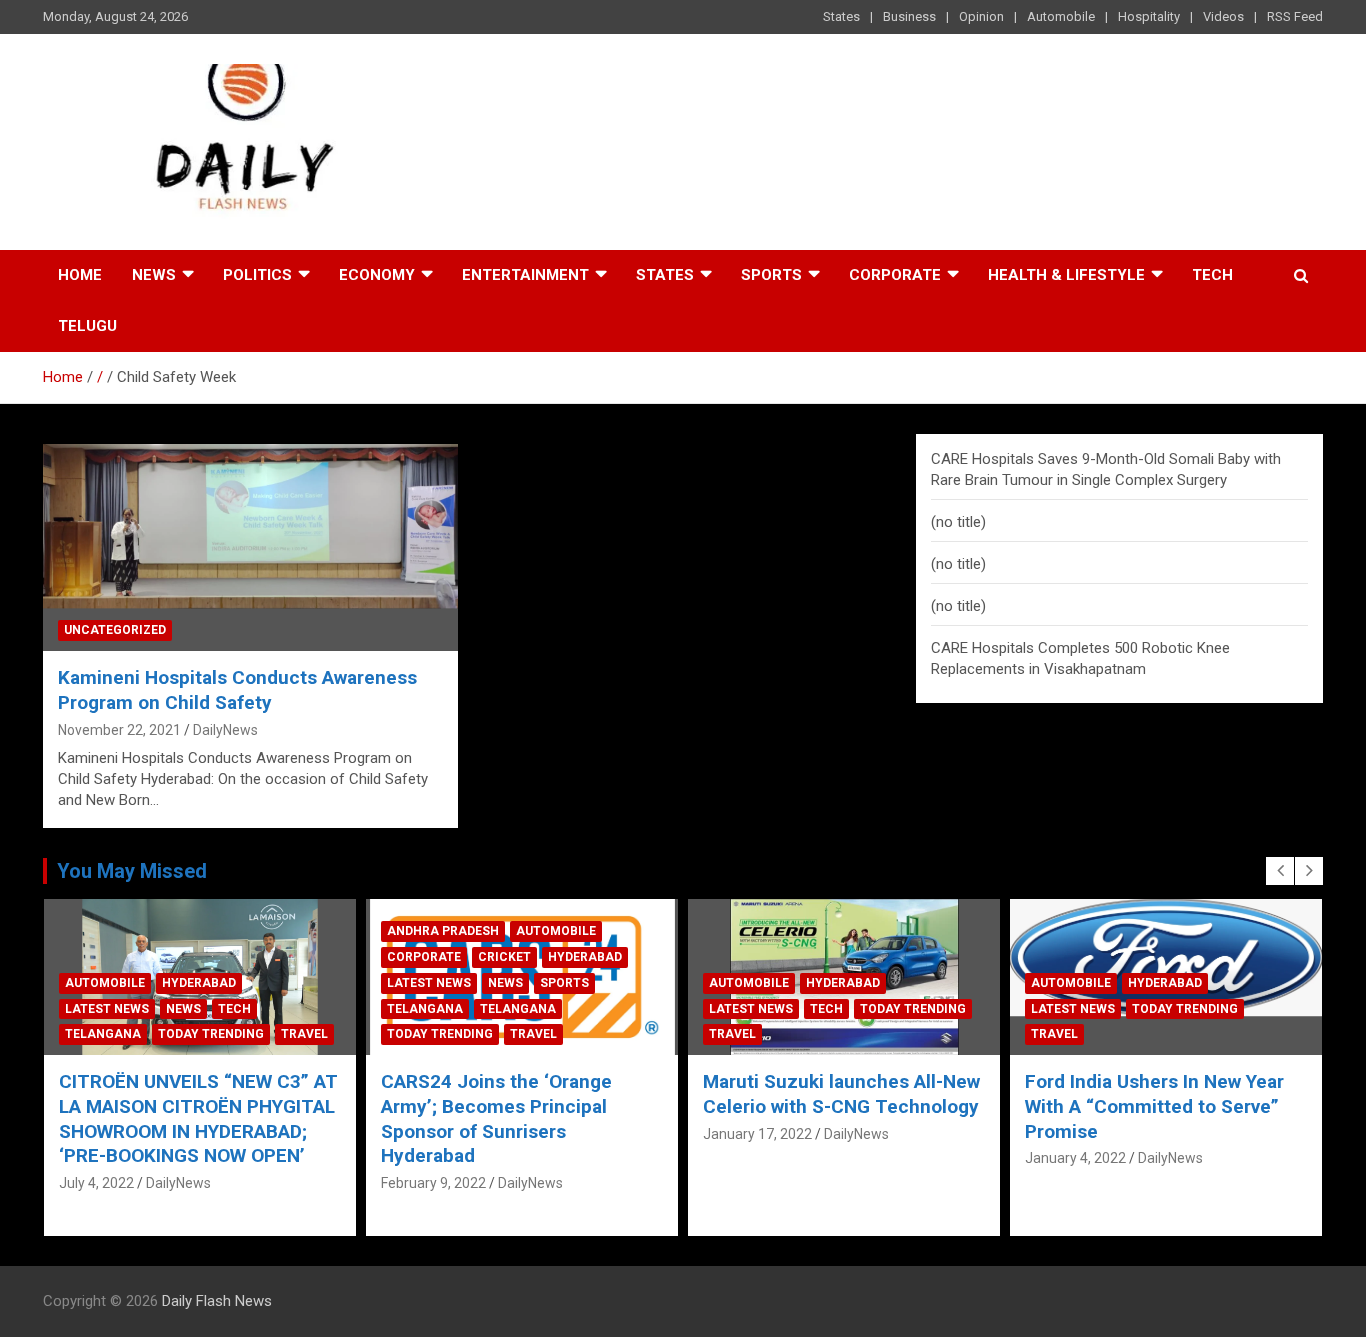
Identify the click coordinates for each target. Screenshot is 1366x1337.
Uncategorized (115, 630)
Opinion (981, 16)
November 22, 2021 (119, 730)
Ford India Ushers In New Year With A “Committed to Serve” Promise (1154, 1106)
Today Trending (211, 1034)
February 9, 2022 (433, 1183)
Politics (257, 275)
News (154, 275)
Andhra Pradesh (443, 931)
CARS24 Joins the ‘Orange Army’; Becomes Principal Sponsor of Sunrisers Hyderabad (496, 1118)
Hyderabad (199, 983)
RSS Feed (1295, 16)
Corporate (895, 275)
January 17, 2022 (757, 1134)
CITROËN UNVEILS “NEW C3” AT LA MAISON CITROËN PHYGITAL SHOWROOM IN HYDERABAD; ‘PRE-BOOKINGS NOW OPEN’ (198, 1118)
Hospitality (1149, 16)
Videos (1223, 16)
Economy (377, 275)
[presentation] (1280, 871)
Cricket (504, 957)
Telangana (103, 1034)
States (841, 16)
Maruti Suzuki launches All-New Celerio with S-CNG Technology (841, 1094)
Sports (771, 275)
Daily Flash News (217, 1301)
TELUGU (87, 326)
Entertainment (525, 275)
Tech (1212, 275)
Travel (304, 1034)
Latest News (107, 1009)
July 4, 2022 (96, 1183)
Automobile (1061, 16)
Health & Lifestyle (1066, 275)
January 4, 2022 (1075, 1158)
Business (909, 16)
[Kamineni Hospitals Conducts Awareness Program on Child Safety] (250, 547)
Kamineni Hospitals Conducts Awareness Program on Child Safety (237, 690)
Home (80, 275)
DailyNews (225, 730)
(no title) (958, 522)
